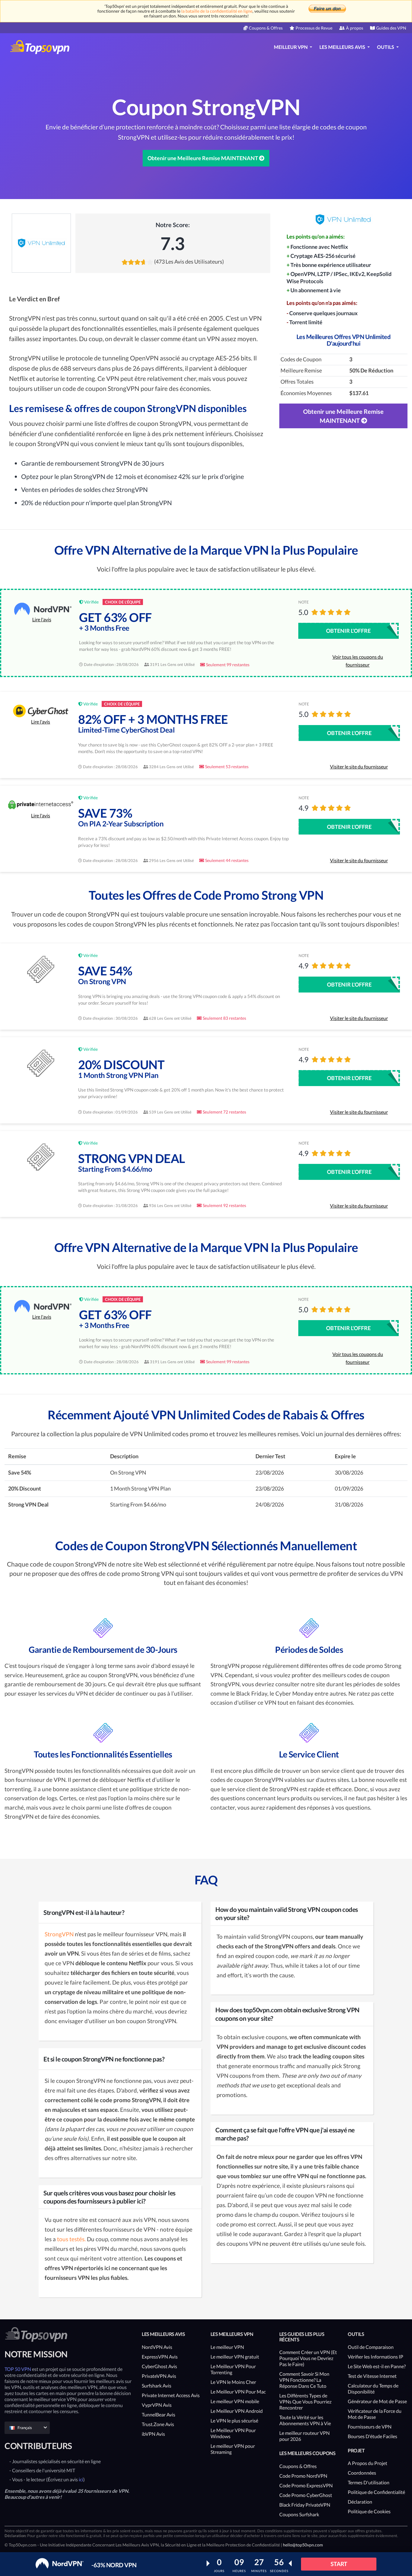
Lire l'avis (42, 619)
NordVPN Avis (157, 2347)
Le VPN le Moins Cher (233, 2382)
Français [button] (25, 2428)
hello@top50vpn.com (303, 2545)
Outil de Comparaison (371, 2347)
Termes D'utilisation (369, 2482)
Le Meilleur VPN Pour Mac (238, 2392)
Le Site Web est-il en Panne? (377, 2366)
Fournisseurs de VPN (370, 2427)
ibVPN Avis (153, 2434)
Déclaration (360, 2502)
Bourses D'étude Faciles (372, 2436)
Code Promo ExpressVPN (306, 2485)
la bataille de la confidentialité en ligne (217, 11)
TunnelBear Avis (158, 2414)
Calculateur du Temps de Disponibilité (373, 2389)
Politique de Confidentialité (376, 2492)
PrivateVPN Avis (159, 2376)
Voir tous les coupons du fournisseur (358, 661)
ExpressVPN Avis (160, 2357)
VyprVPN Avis (157, 2405)
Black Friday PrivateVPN (305, 2505)
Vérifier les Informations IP (376, 2357)
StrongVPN (59, 1934)
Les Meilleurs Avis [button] (343, 47)
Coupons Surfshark (299, 2514)
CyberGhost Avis (159, 2366)
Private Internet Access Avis (171, 2395)
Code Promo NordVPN (303, 2476)
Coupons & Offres (266, 28)
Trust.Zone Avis (158, 2424)
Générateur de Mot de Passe (377, 2401)
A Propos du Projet (368, 2463)
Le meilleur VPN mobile (235, 2401)
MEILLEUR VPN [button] (291, 47)
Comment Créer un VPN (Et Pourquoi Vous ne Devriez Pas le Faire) (308, 2358)
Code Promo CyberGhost (306, 2495)
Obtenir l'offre (348, 631)
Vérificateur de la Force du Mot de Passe (375, 2414)
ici (81, 2479)
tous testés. (71, 2239)
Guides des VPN (391, 28)
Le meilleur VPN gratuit (235, 2357)
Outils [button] (386, 47)
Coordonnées (362, 2473)
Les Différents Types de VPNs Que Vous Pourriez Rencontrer (305, 2402)
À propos (355, 28)
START (339, 2564)
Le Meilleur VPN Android (237, 2411)
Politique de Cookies (369, 2511)
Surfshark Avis (157, 2386)
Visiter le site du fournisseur (359, 767)
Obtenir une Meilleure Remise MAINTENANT (203, 158)
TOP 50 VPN (18, 2369)
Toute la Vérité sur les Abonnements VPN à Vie (305, 2420)
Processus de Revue (314, 28)
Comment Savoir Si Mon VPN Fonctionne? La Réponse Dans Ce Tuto (304, 2380)
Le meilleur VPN (227, 2347)
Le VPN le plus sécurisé (234, 2421)
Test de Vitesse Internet (372, 2376)
